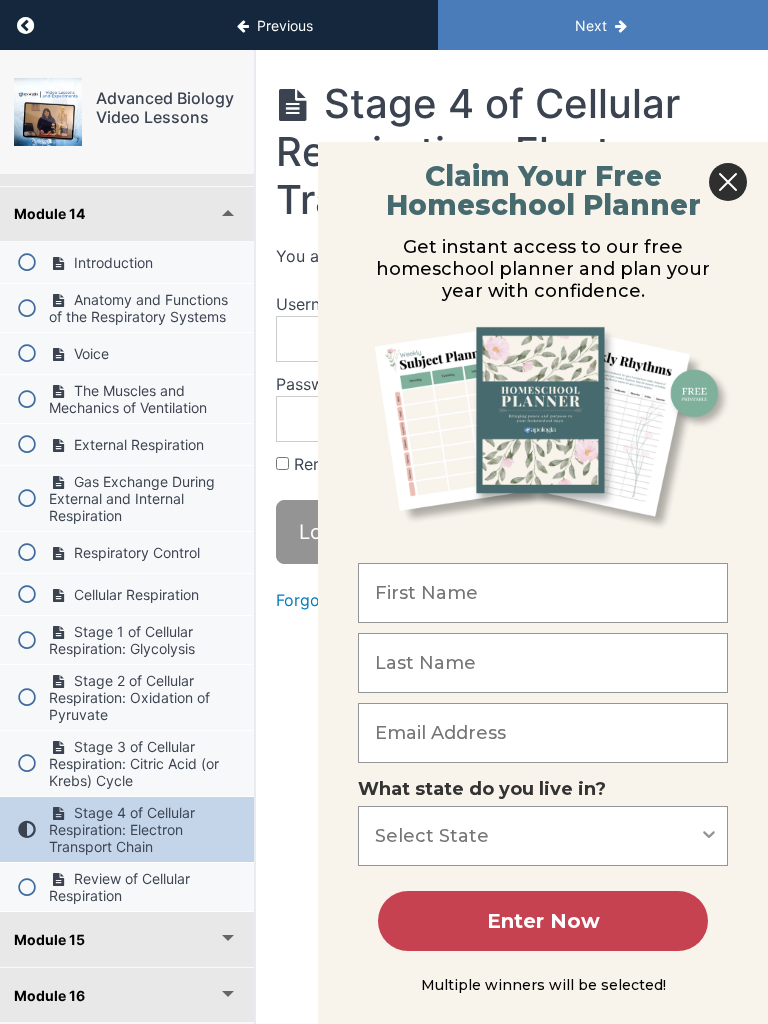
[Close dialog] (728, 182)
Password (313, 384)
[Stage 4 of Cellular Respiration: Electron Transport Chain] (48, 112)
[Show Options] (709, 836)
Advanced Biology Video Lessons (165, 107)
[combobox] (537, 836)
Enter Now (543, 921)
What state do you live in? (482, 789)
